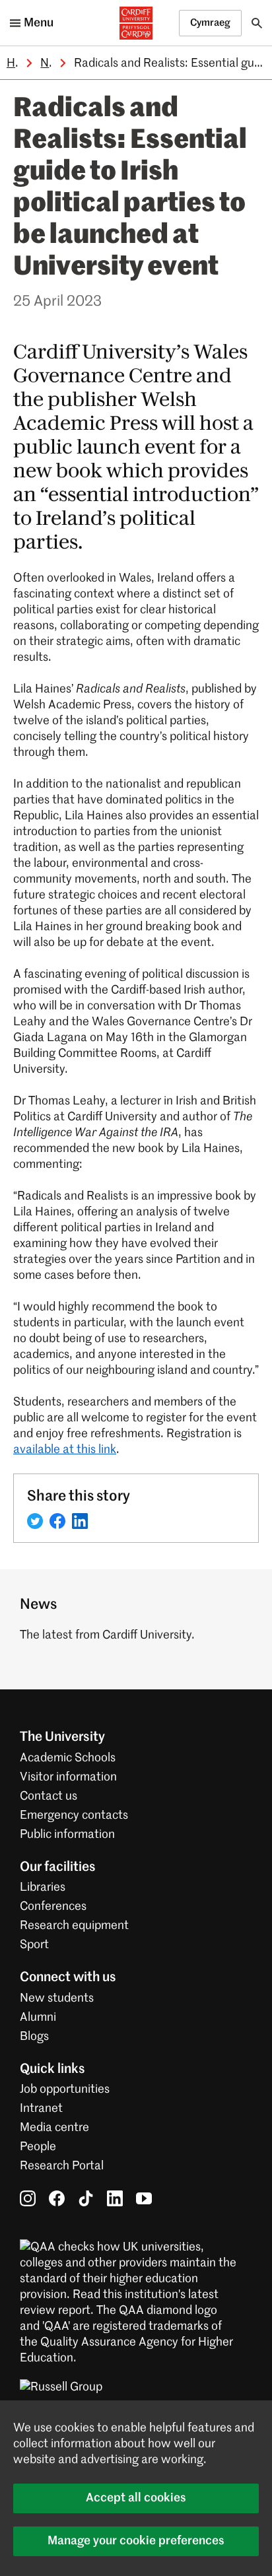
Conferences (53, 1907)
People (38, 2147)
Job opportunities (65, 2089)
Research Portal (62, 2166)
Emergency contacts (74, 1815)
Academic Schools (68, 1758)
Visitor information (68, 1777)
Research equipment (74, 1926)
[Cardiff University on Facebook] (57, 2198)
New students (57, 1998)
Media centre (54, 2128)
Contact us (49, 1796)
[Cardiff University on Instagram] (28, 2198)
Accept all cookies (136, 2498)
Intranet (41, 2109)
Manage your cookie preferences (136, 2541)
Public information (67, 1835)
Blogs (34, 2037)
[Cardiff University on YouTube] (144, 2198)
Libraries (43, 1887)
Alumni (38, 2017)
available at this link (65, 1450)
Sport (34, 1945)
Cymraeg (210, 23)
